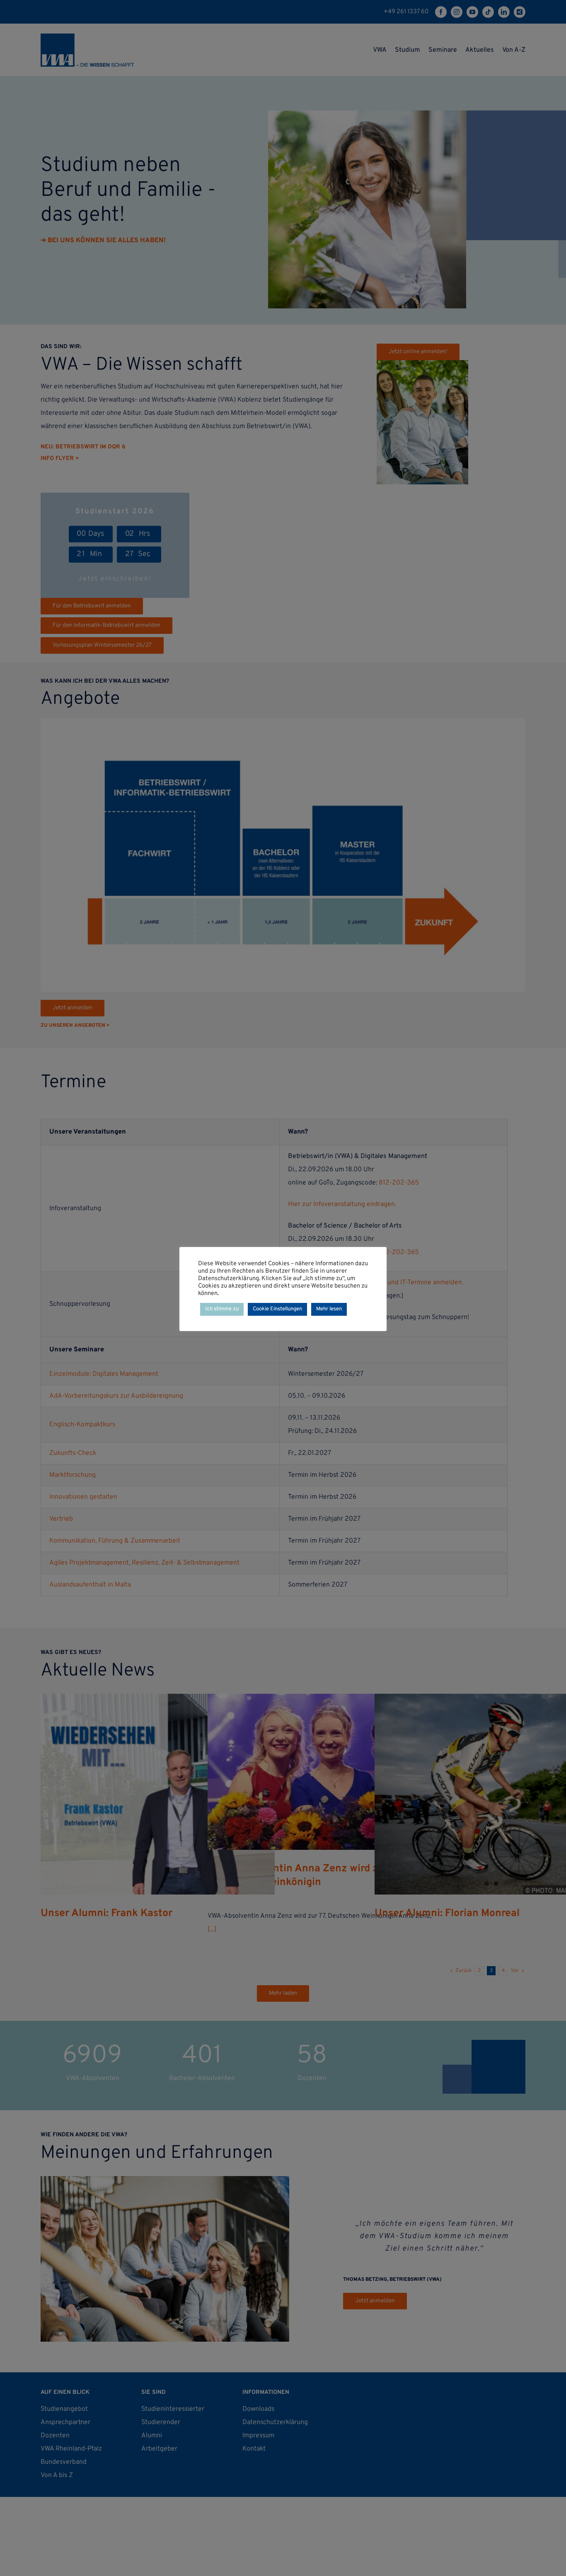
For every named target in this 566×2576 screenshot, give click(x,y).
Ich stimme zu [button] (222, 1309)
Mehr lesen (329, 1309)
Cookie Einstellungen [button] (277, 1309)
